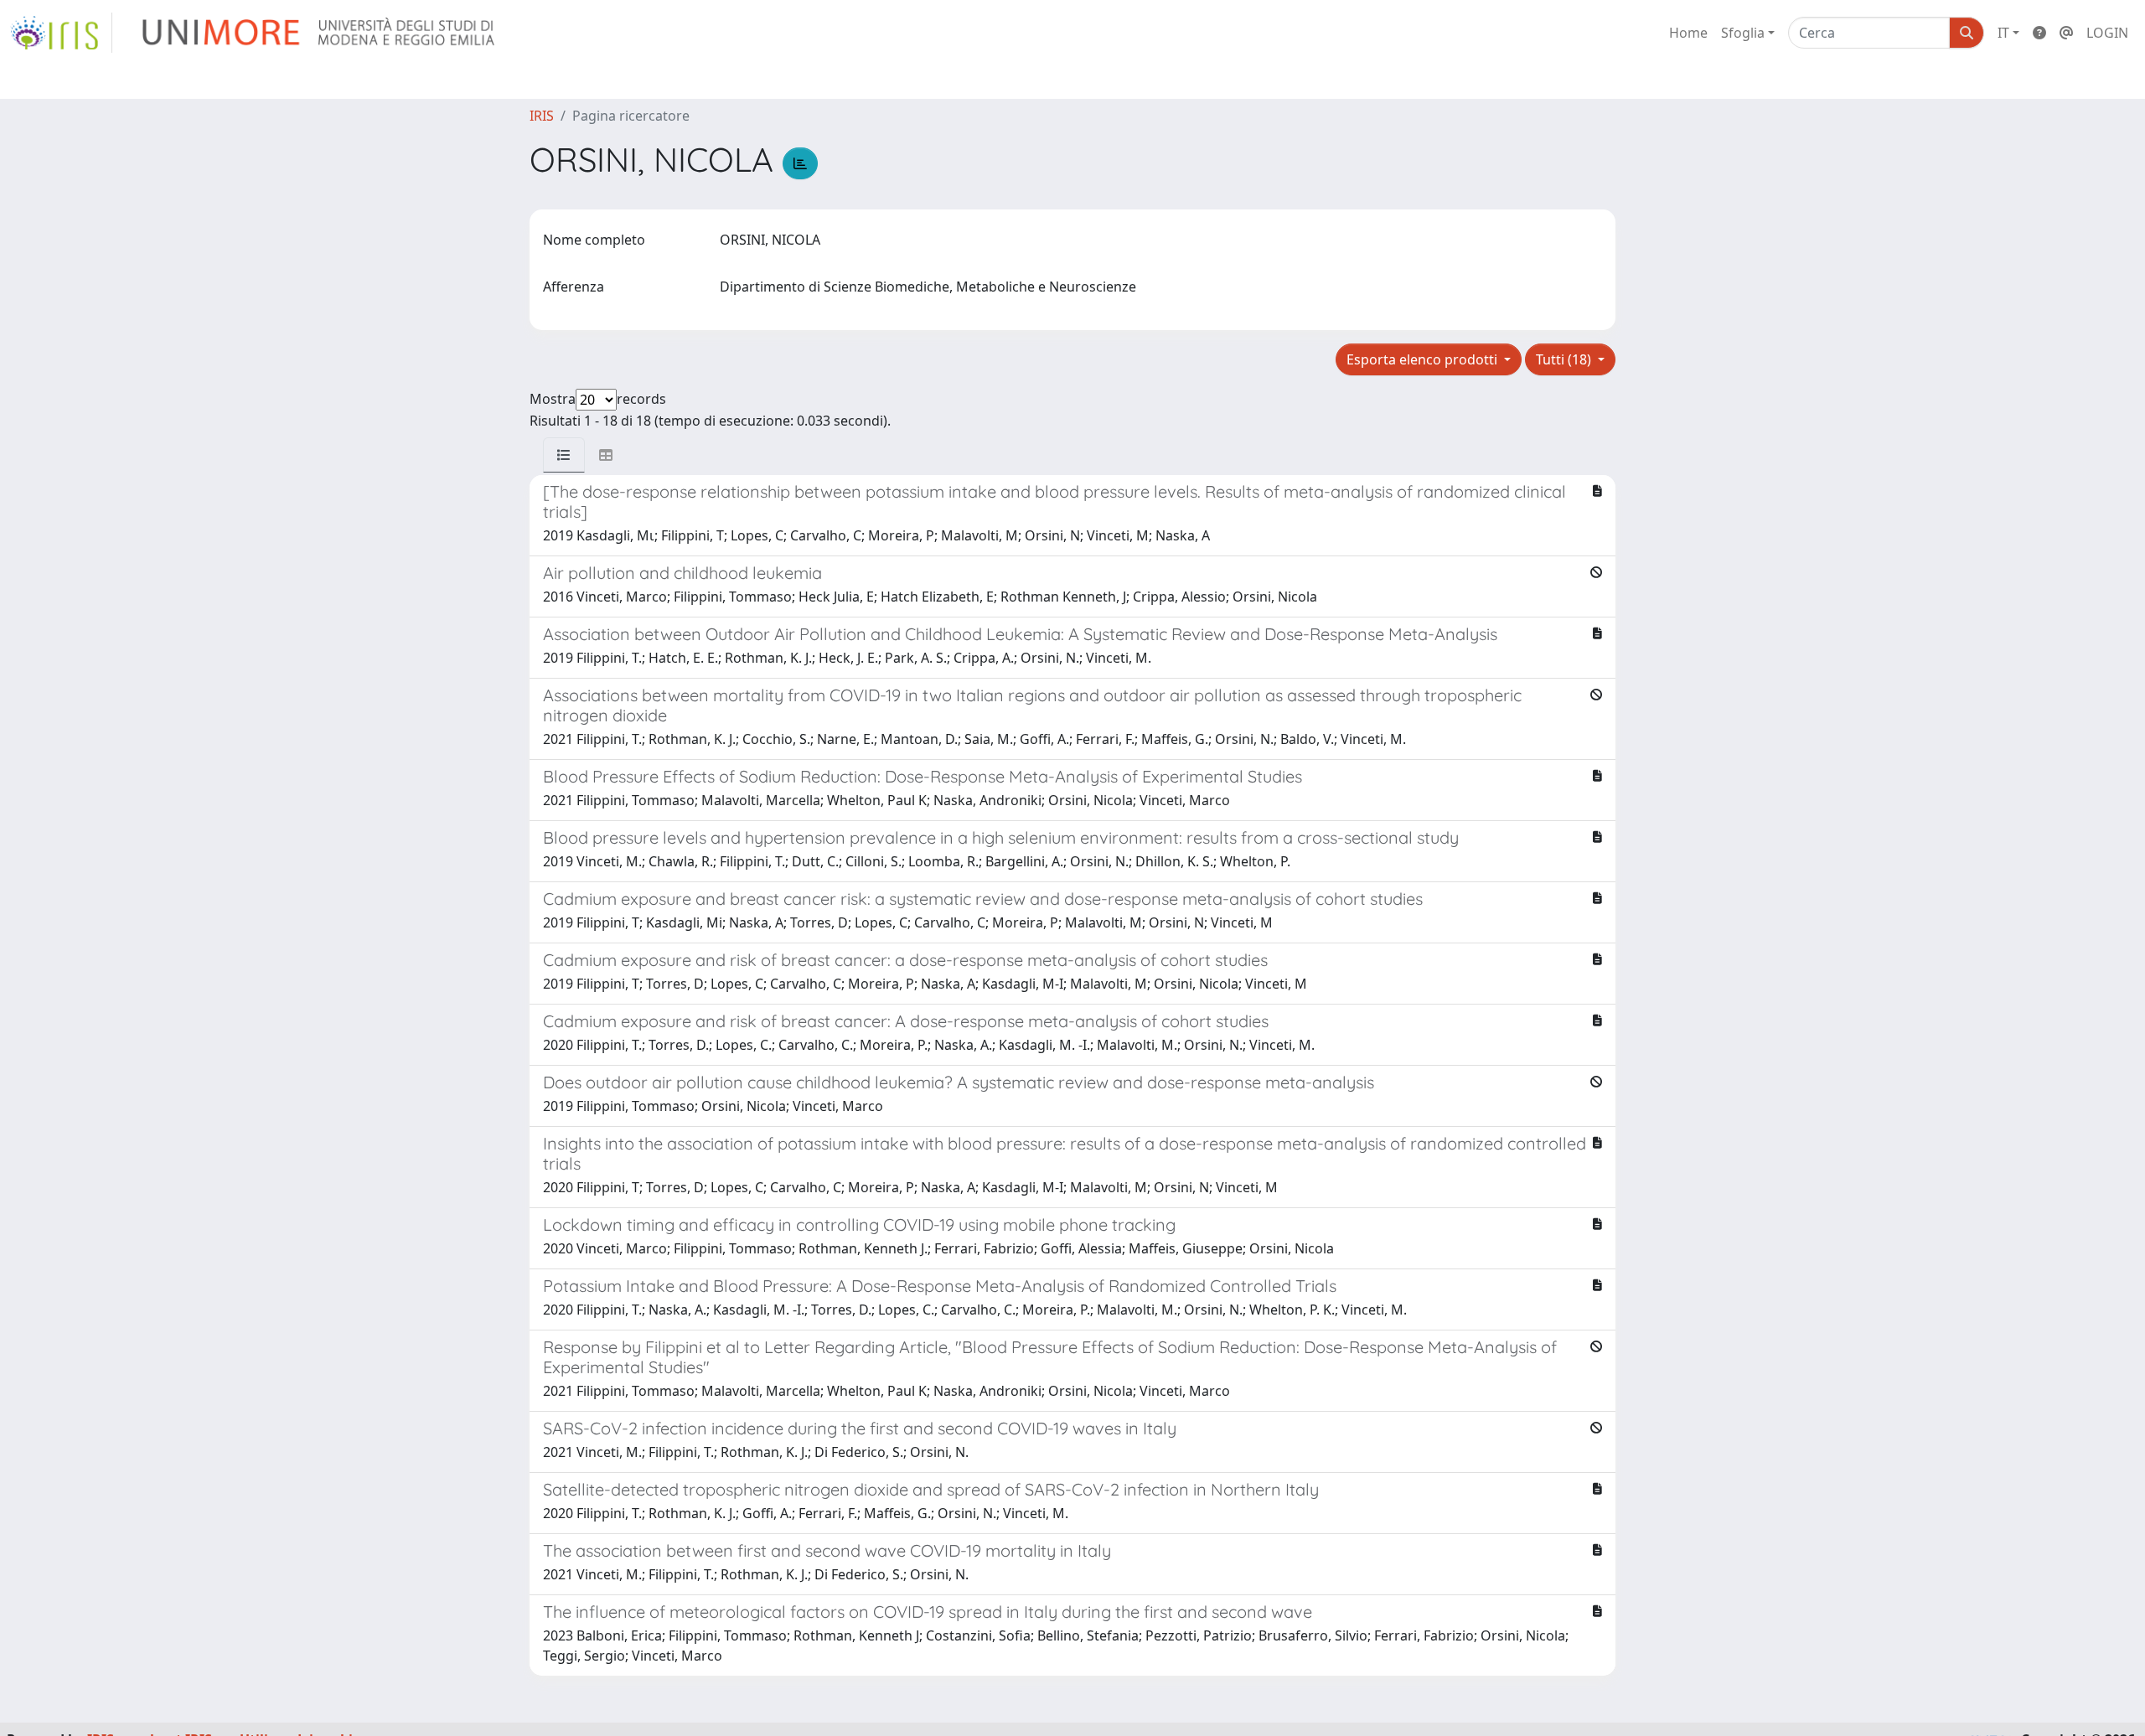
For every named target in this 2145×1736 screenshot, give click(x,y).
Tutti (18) (1565, 359)
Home (1688, 33)
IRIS (542, 116)
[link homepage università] (320, 33)
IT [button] (2003, 33)
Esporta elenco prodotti (1424, 359)
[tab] (564, 455)
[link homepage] (61, 33)
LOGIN (2107, 33)
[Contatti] (2066, 33)
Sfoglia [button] (1743, 33)
